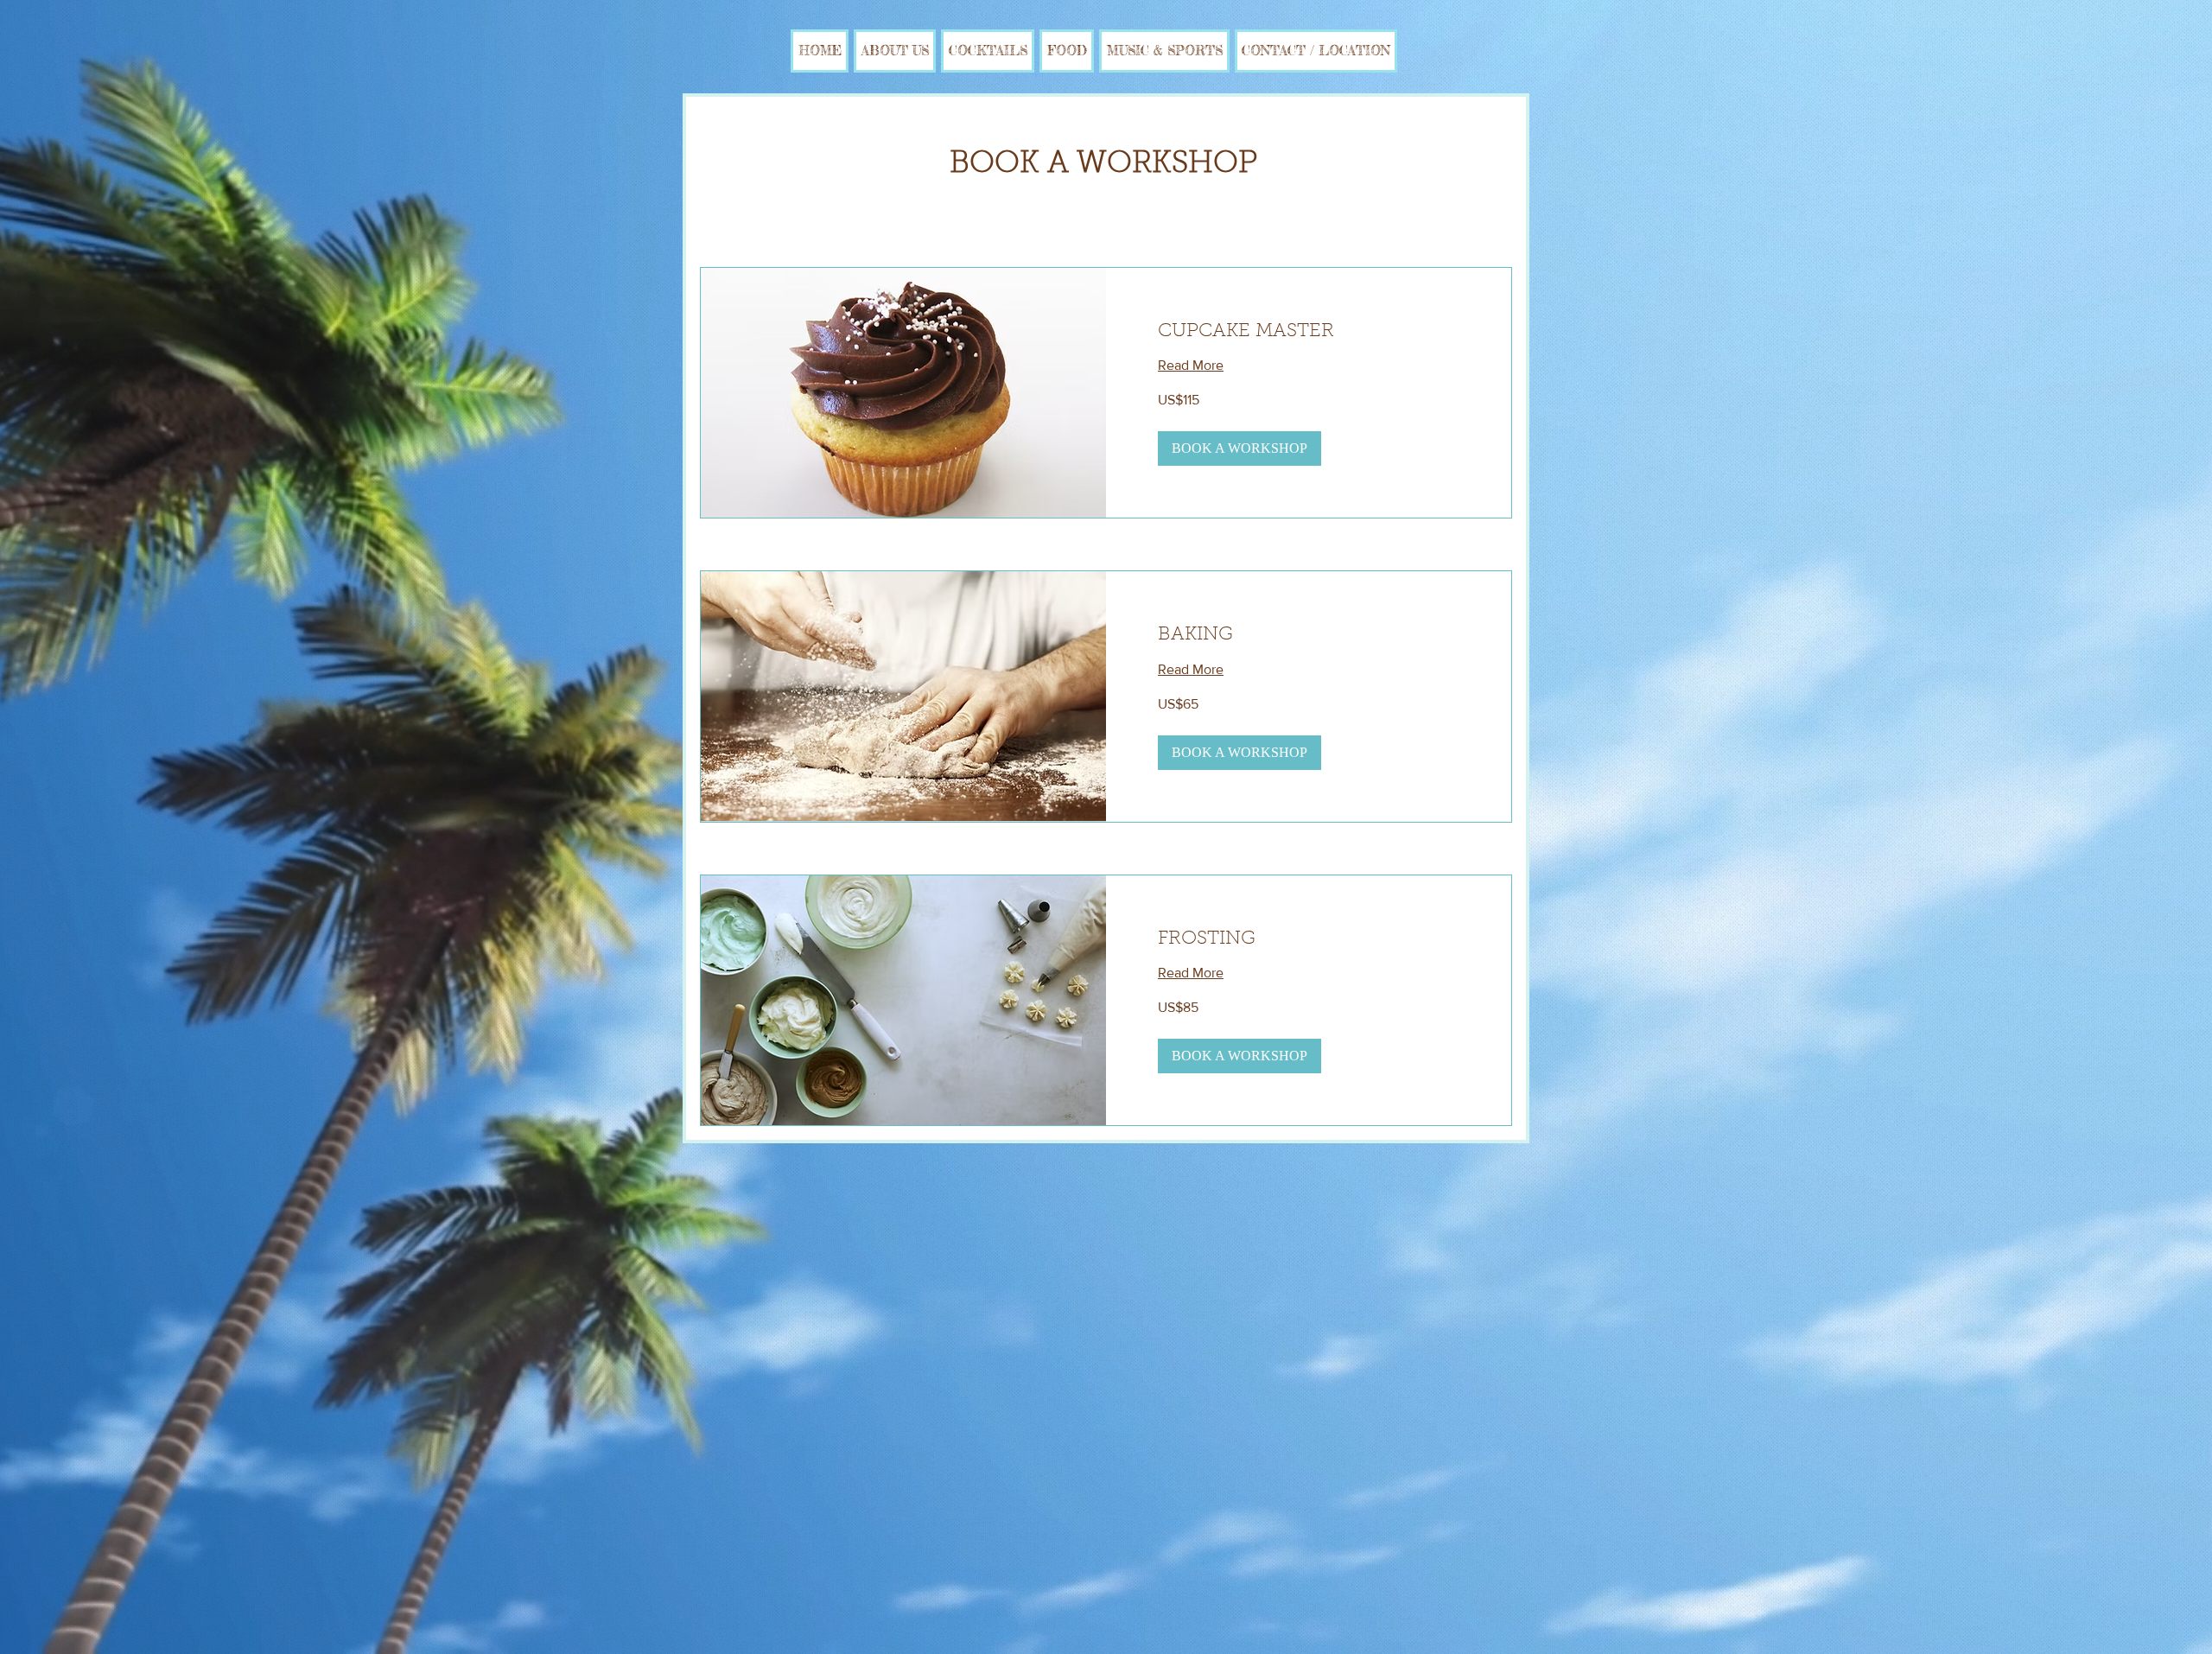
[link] (1309, 332)
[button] (1239, 448)
